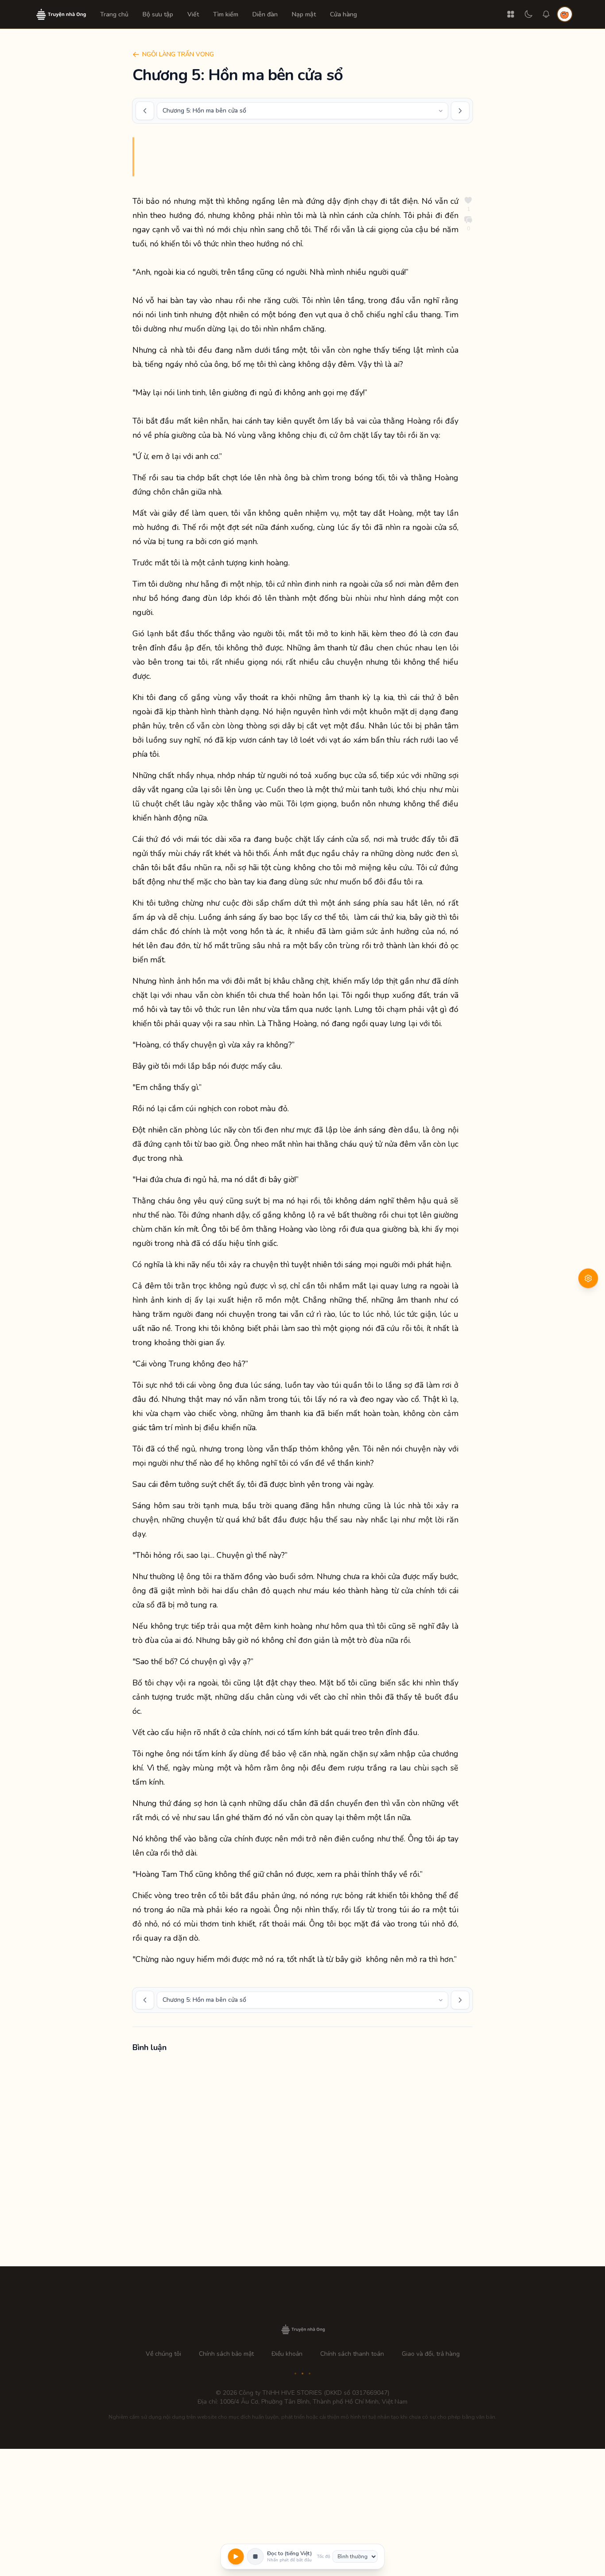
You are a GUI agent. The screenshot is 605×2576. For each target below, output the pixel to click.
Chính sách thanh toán (352, 2354)
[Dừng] (256, 2557)
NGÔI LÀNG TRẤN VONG (178, 54)
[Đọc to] (236, 2557)
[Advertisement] (302, 2162)
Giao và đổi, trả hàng (431, 2354)
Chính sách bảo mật (226, 2354)
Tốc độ (324, 2557)
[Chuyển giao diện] (528, 14)
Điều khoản (287, 2354)
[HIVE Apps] (511, 14)
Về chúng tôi (163, 2354)
